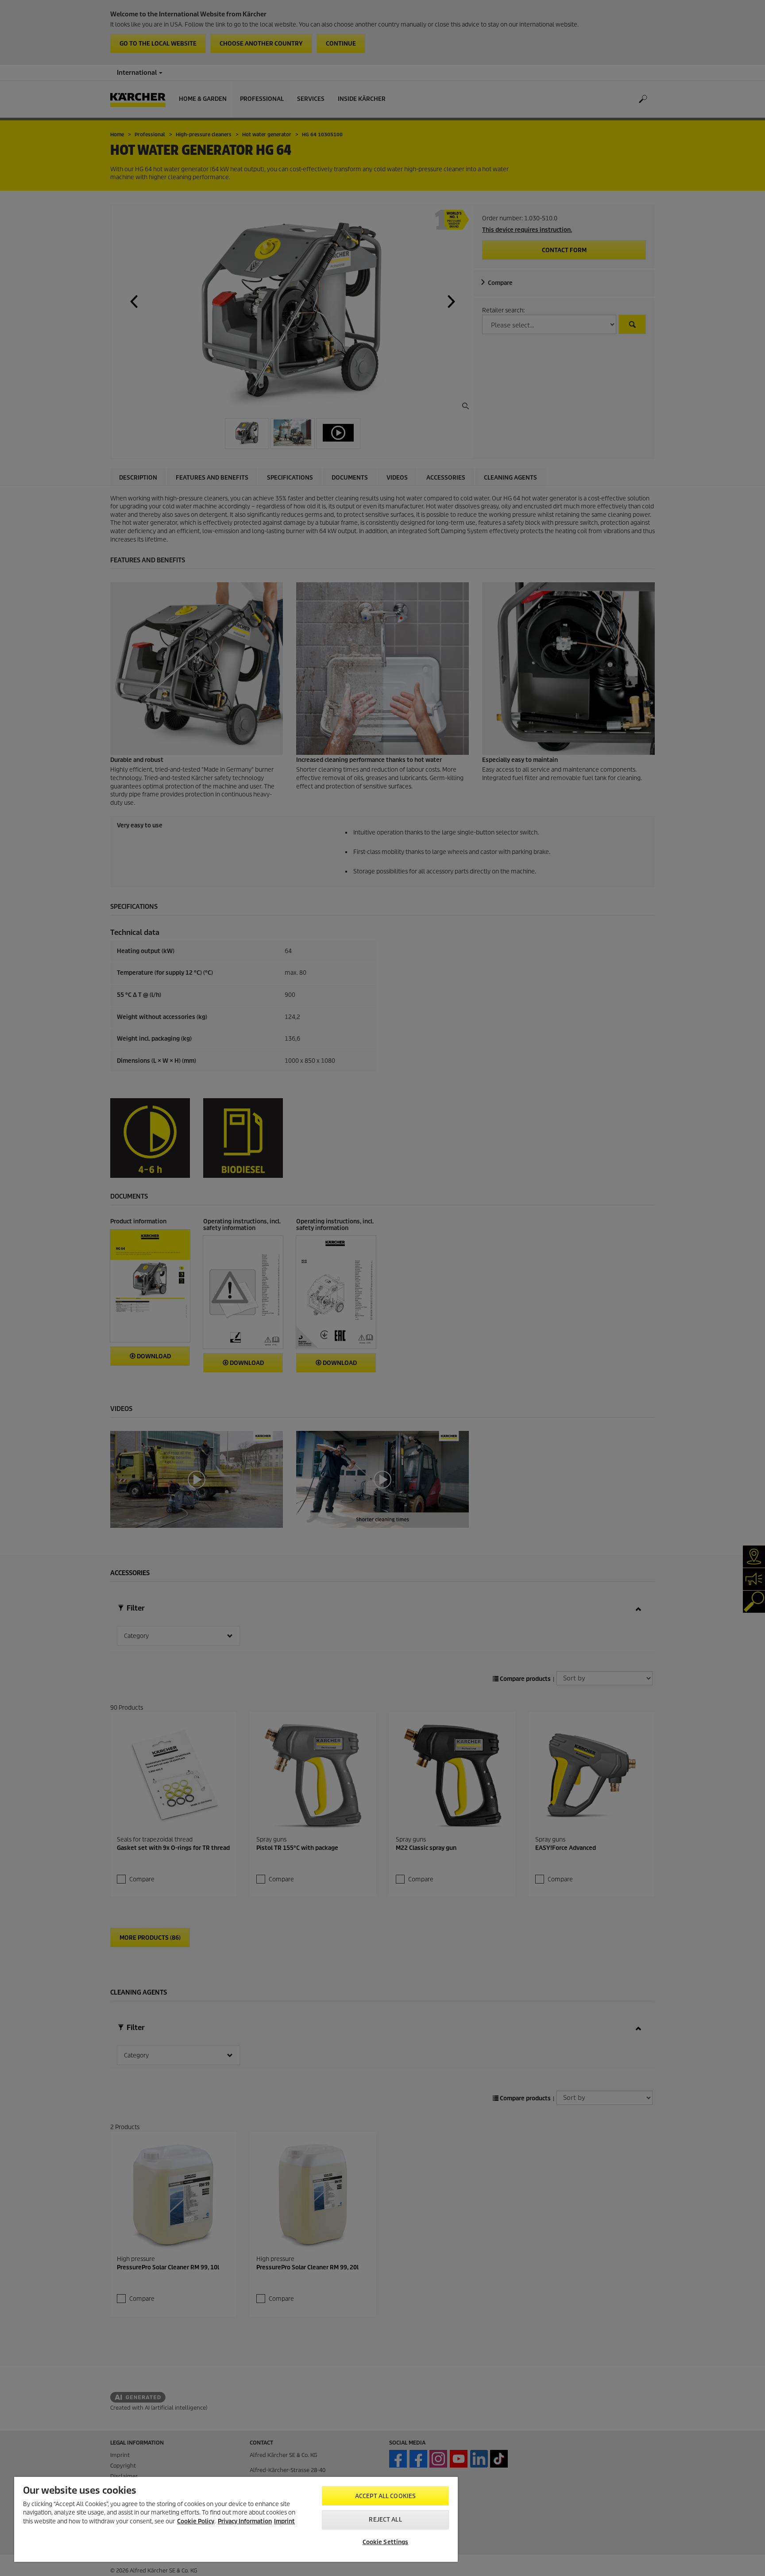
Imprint (284, 2521)
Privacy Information (245, 2521)
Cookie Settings (386, 2542)
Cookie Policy (196, 2521)
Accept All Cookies (385, 2496)
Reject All (385, 2520)
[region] (236, 2519)
